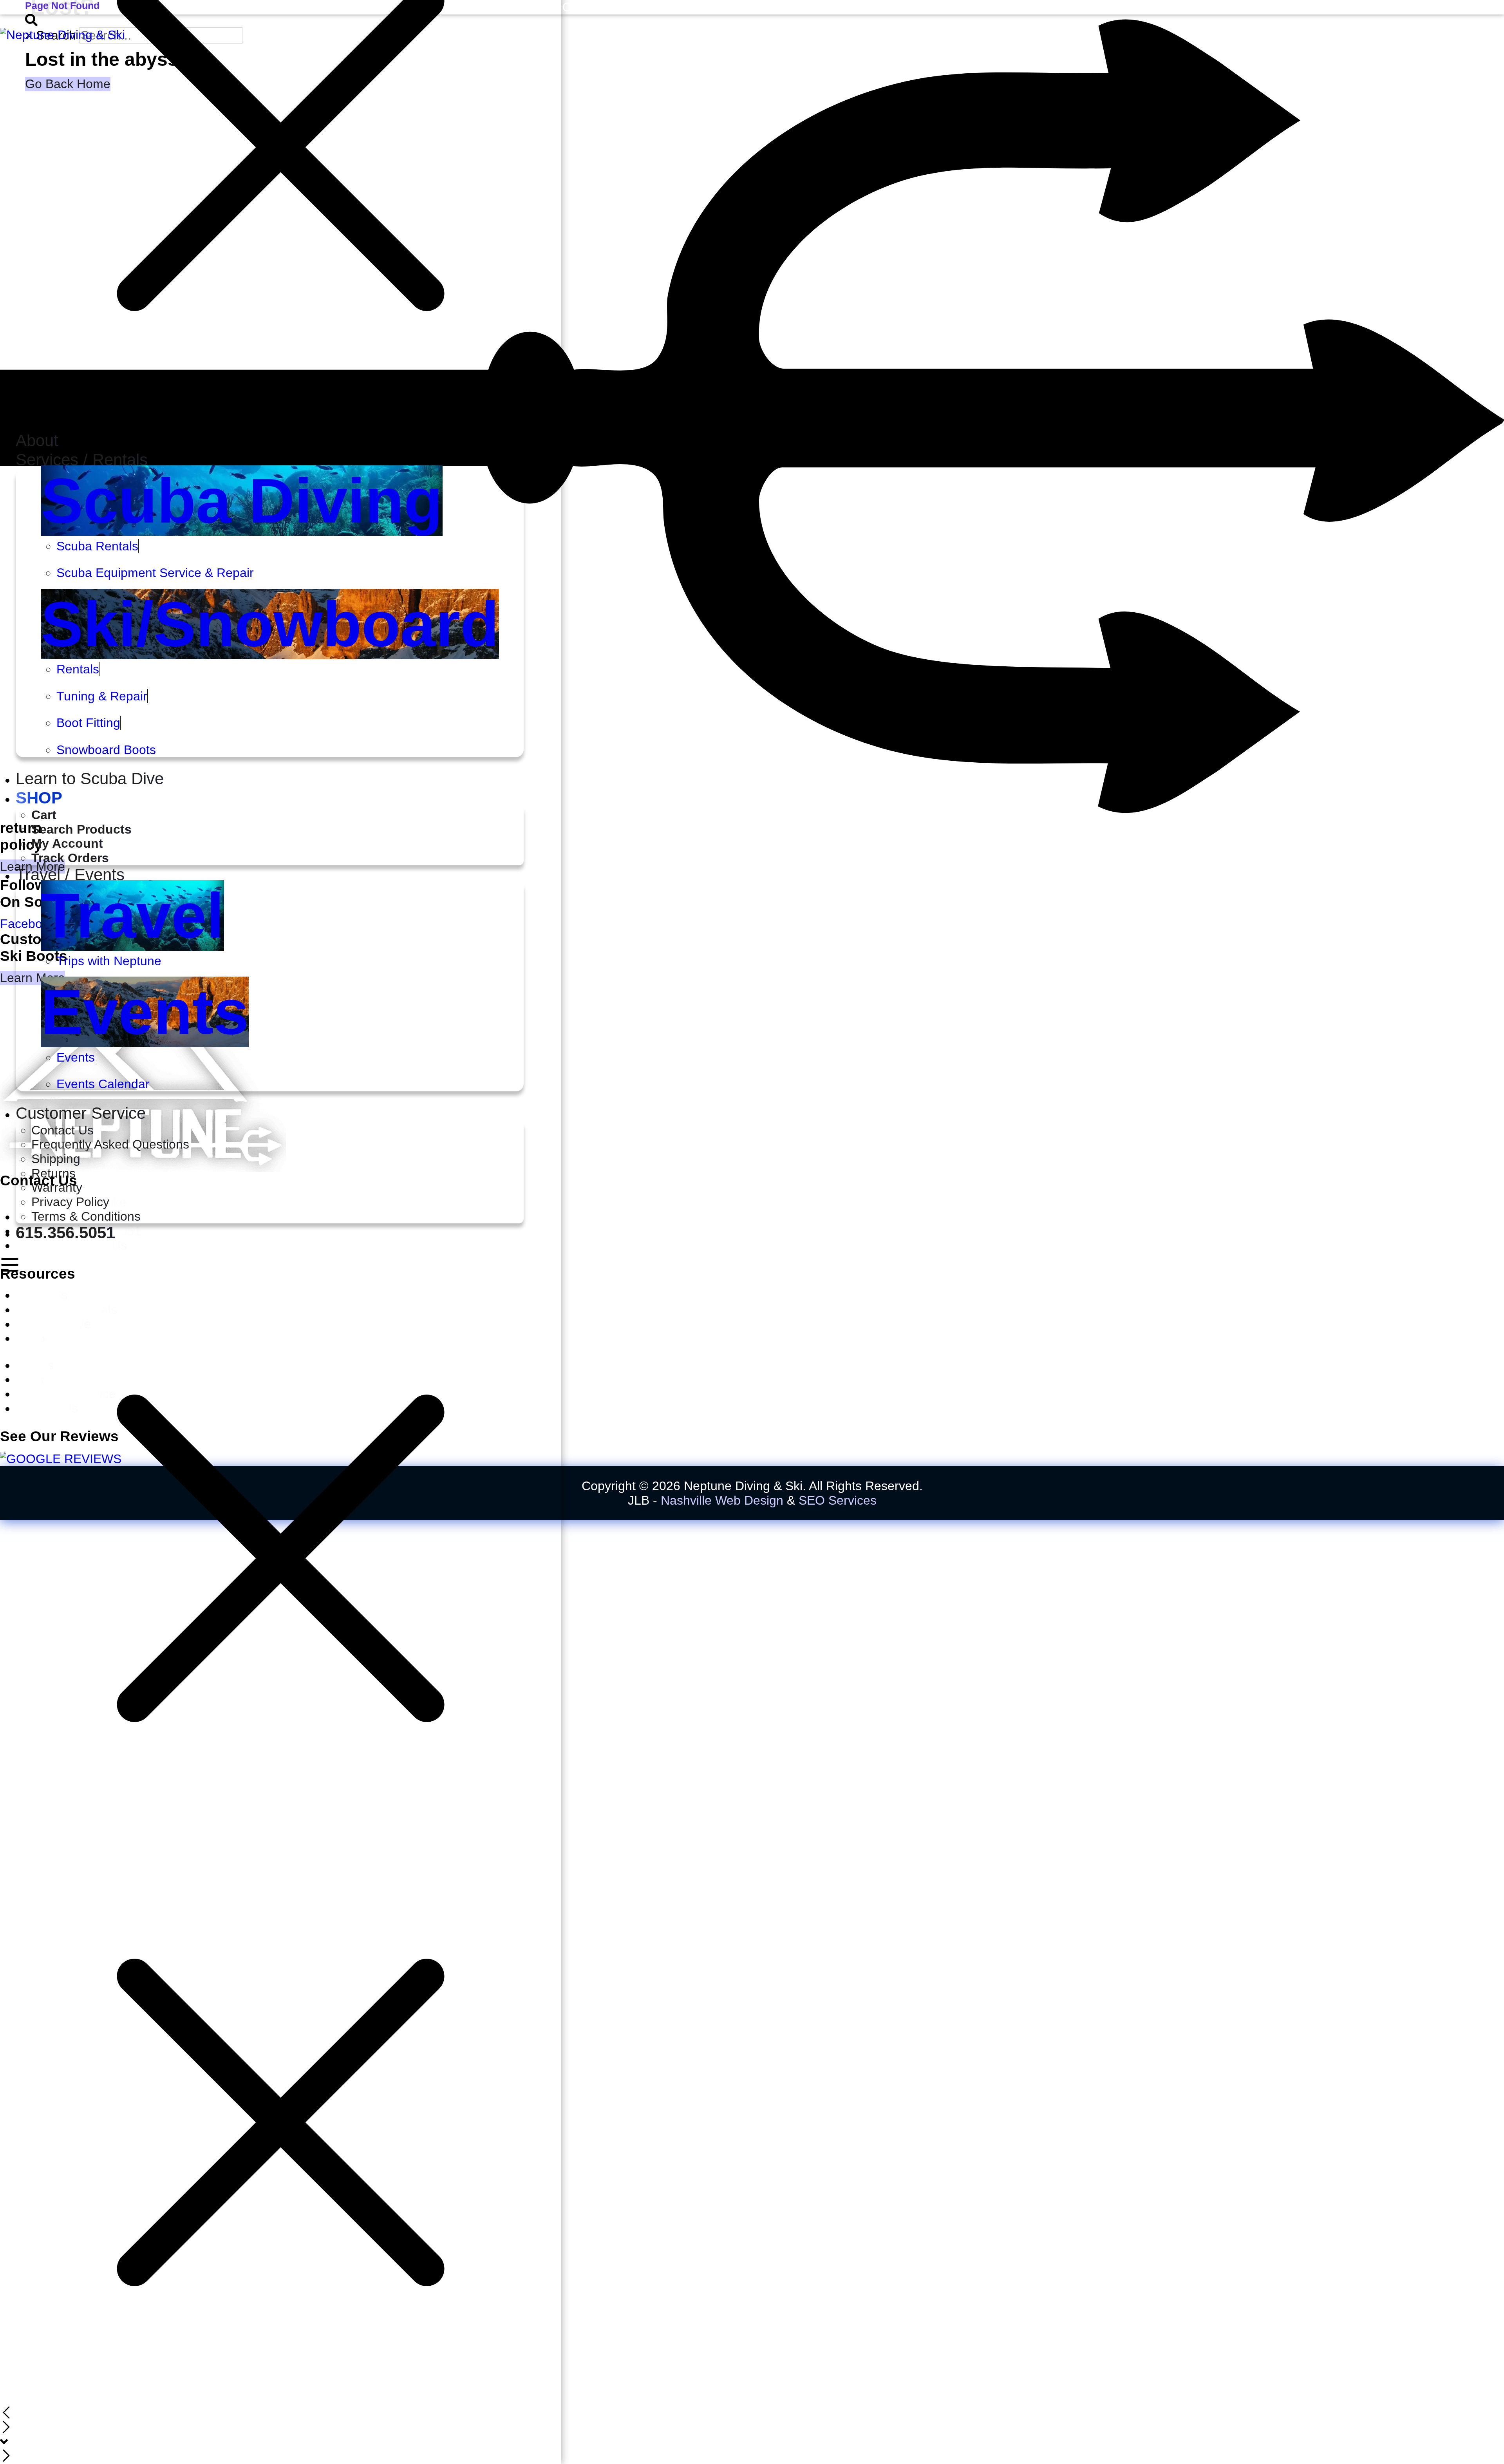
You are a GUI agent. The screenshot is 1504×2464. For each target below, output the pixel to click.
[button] (270, 460)
